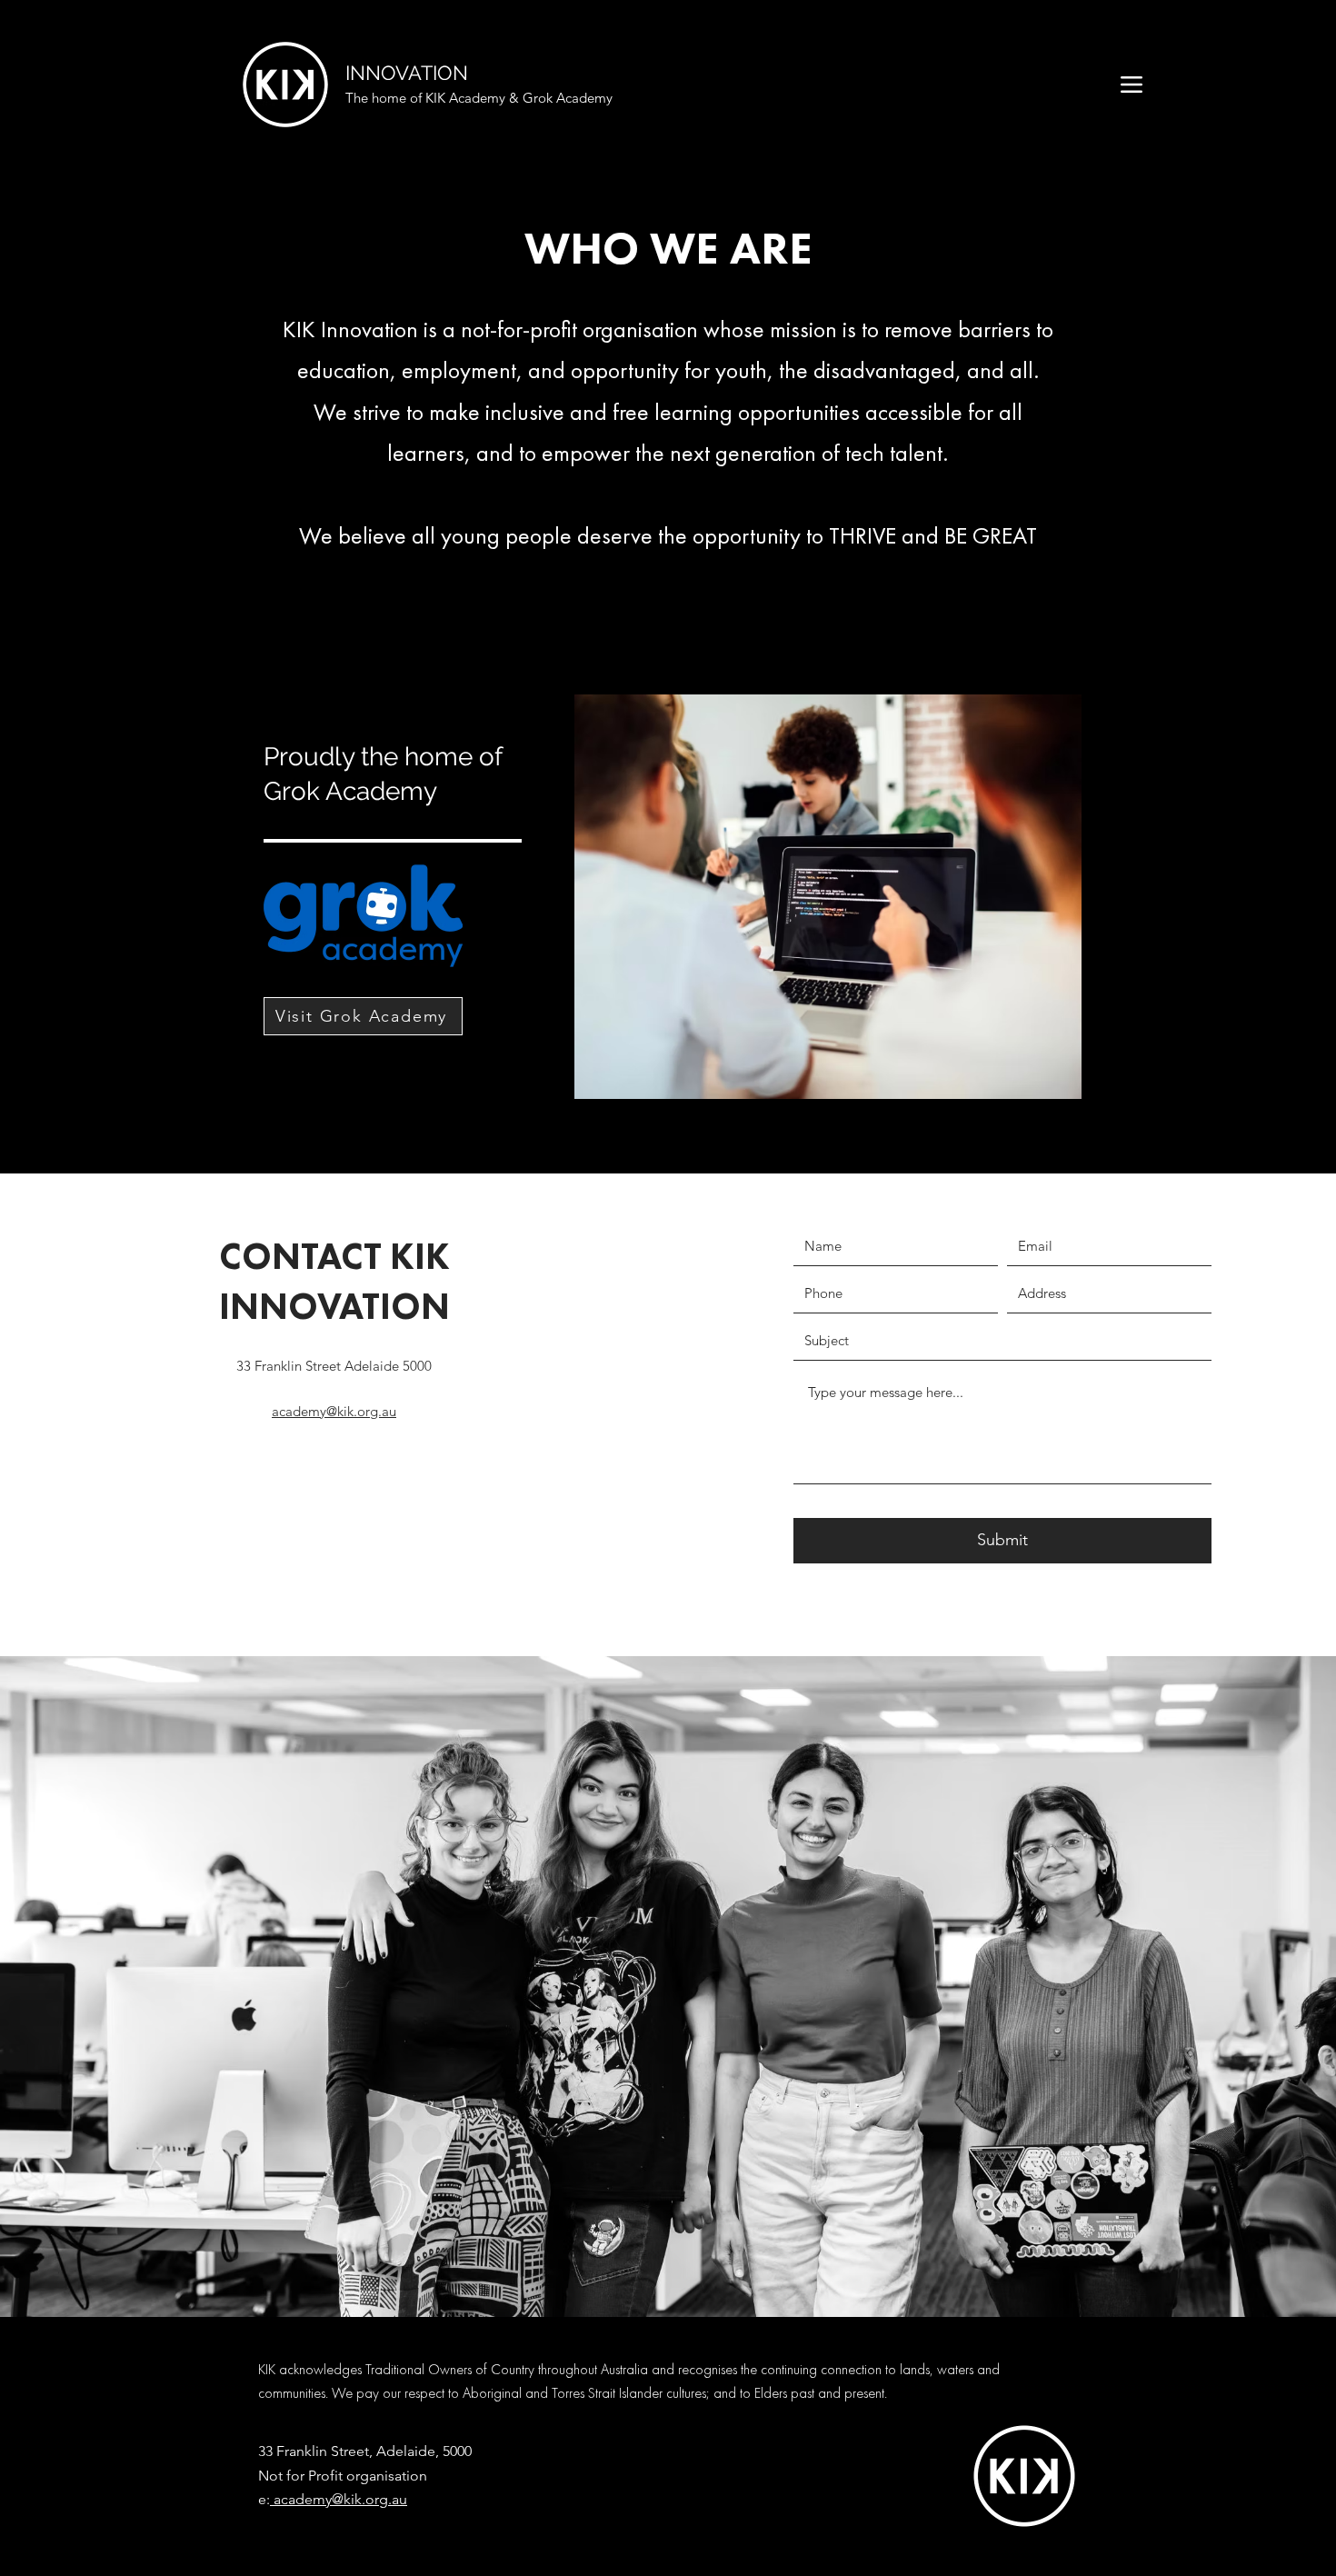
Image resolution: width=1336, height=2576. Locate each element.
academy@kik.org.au (339, 2499)
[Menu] (1131, 84)
